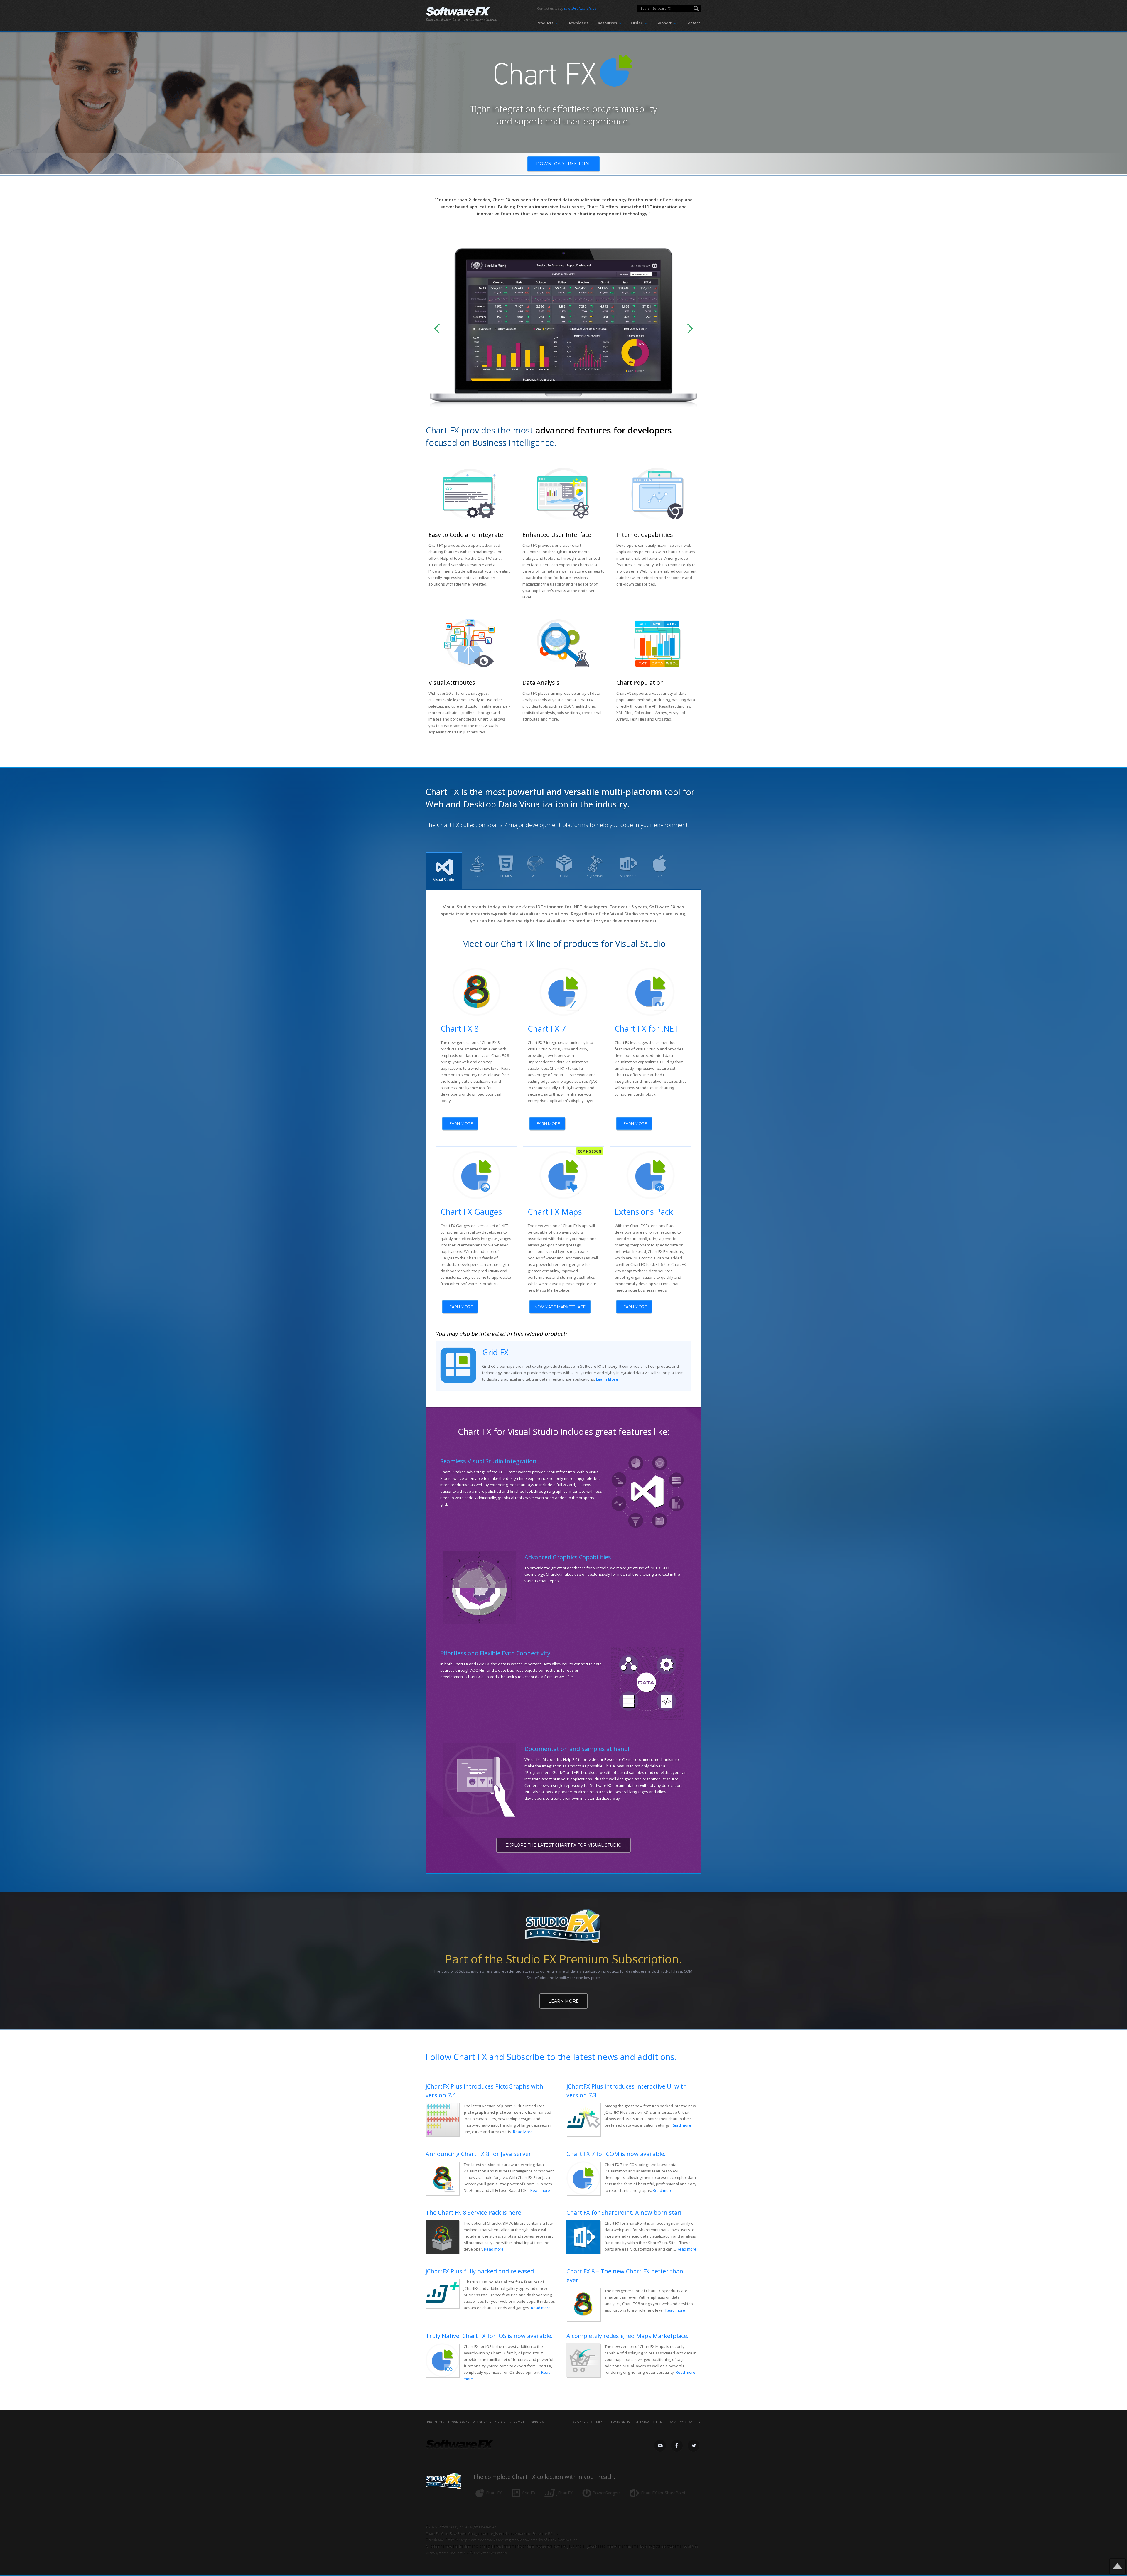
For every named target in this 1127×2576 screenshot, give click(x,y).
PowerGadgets (607, 2493)
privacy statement (589, 2422)
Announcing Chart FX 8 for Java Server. (479, 2154)
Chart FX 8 (460, 1029)
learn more (460, 1123)
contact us (690, 2422)
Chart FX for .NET (647, 1029)
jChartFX (565, 2493)
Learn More (564, 2001)
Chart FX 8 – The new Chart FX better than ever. (625, 2276)
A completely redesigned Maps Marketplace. (627, 2336)
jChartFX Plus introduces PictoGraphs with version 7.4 (484, 2091)
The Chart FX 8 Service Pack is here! (474, 2213)
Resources (482, 2422)
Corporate (538, 2422)
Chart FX (494, 2493)
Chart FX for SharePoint (663, 2493)
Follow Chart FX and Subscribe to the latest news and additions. (551, 2057)
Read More (523, 2132)
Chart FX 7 (547, 1029)
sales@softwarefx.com (582, 8)
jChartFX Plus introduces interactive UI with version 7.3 (627, 2091)
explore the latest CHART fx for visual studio (563, 1845)
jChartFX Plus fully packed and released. (480, 2271)
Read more (681, 2125)
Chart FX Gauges (471, 1212)
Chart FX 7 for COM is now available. (616, 2154)
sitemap (642, 2422)
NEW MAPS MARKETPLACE (560, 1307)
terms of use (620, 2422)
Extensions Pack (644, 1212)
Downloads (578, 23)
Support (517, 2422)
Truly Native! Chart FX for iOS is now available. (489, 2336)
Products (436, 2422)
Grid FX (495, 1352)
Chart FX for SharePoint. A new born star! (624, 2213)
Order (500, 2422)
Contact (693, 23)
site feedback (664, 2422)
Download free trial (563, 164)
